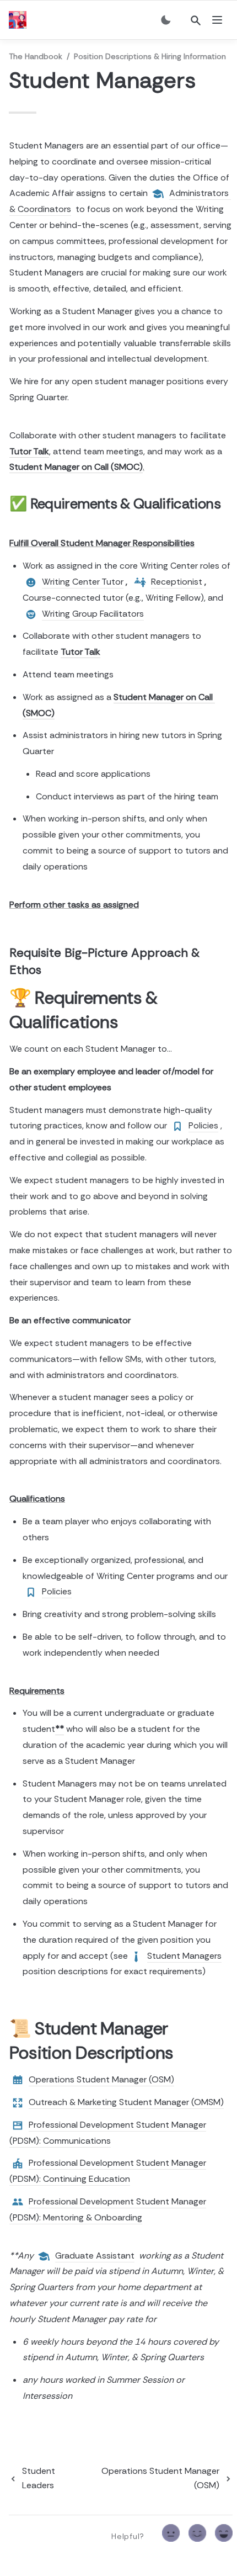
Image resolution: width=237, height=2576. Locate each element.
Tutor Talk (29, 451)
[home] (20, 20)
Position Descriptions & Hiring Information (150, 56)
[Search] (196, 20)
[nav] (217, 20)
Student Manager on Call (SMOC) (76, 467)
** (60, 1729)
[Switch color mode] (166, 20)
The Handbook (36, 56)
